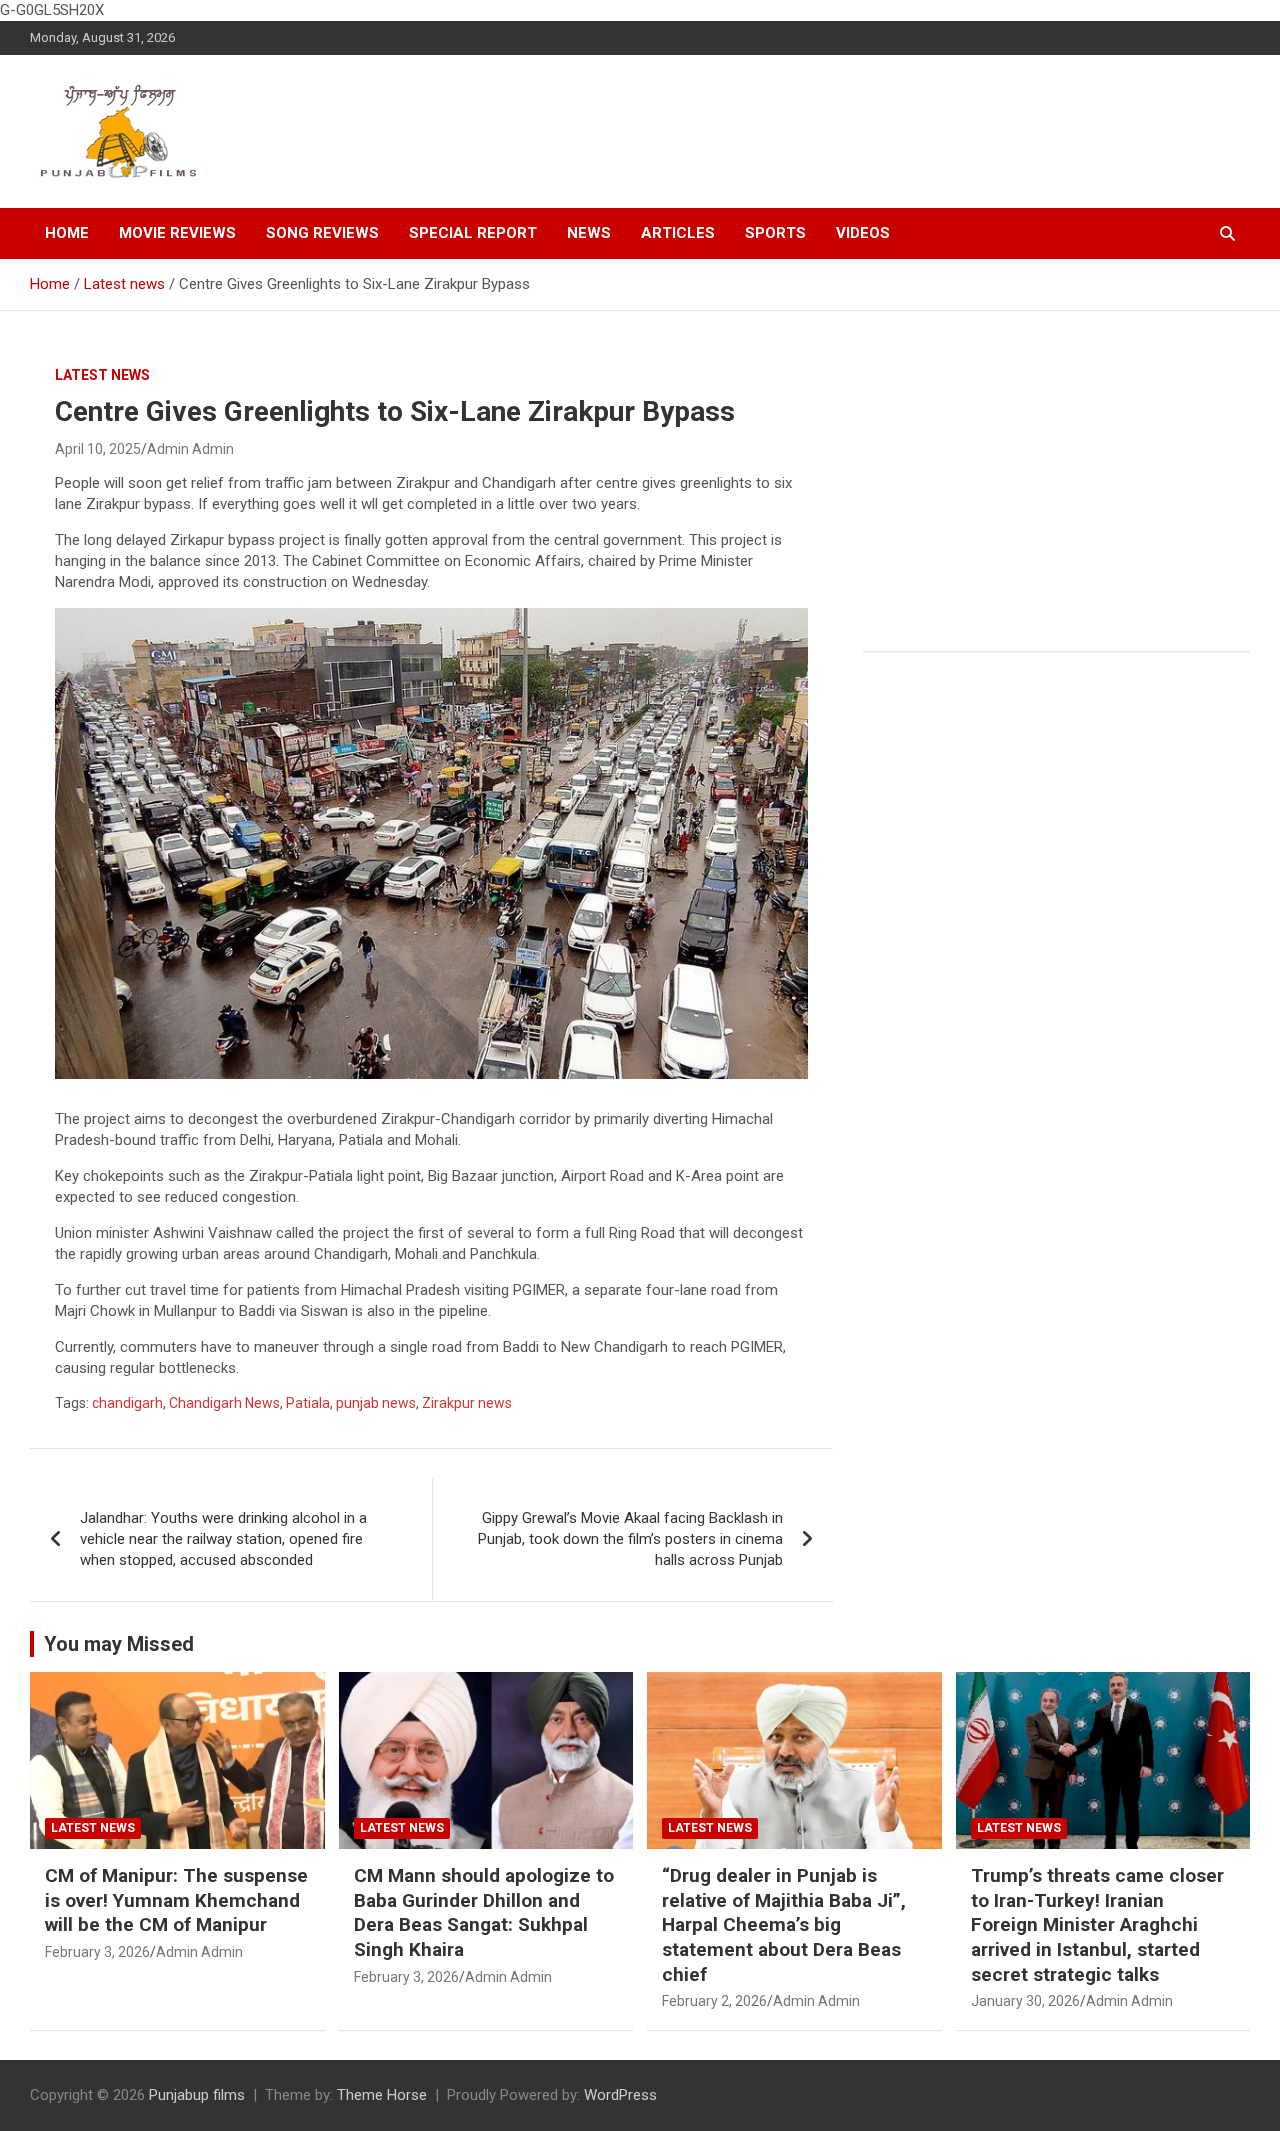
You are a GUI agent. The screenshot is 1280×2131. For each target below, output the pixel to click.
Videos (863, 233)
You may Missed (119, 1644)
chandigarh (127, 1403)
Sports (775, 233)
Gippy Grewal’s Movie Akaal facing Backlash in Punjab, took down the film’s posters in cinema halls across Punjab (630, 1539)
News (589, 233)
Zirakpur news (467, 1403)
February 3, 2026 (97, 1952)
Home (67, 233)
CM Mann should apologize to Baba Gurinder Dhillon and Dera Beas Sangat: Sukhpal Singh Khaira (484, 1912)
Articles (678, 233)
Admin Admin (190, 449)
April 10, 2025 (98, 449)
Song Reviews (322, 233)
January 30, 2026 (1025, 2001)
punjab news (376, 1403)
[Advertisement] (1056, 496)
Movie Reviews (177, 233)
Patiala (308, 1403)
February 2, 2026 (714, 2001)
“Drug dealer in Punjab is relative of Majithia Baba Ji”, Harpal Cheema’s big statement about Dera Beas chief (784, 1925)
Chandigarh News (224, 1403)
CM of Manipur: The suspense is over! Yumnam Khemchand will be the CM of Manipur (176, 1900)
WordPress (620, 2095)
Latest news (102, 375)
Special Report (473, 233)
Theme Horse (382, 2095)
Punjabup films (197, 2095)
